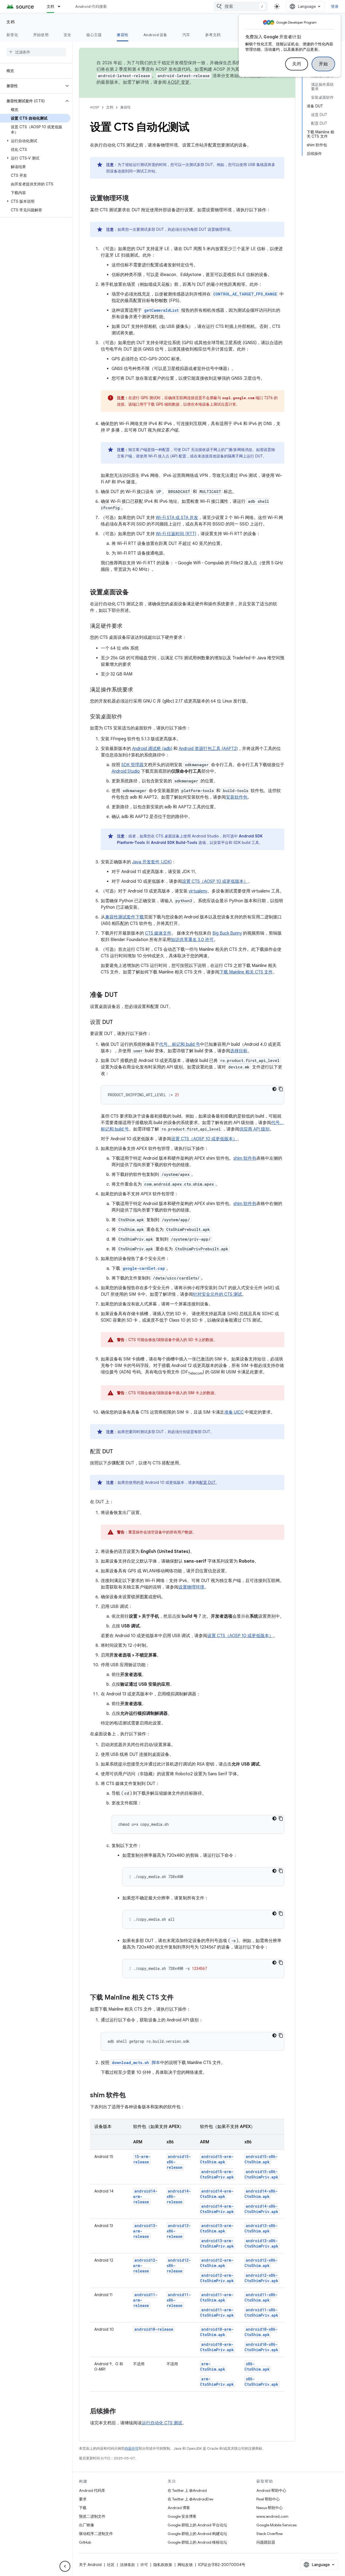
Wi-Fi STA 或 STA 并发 (177, 518)
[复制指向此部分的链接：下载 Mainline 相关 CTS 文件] (179, 1998)
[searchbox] (36, 52)
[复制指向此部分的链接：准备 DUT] (123, 995)
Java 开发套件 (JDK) (152, 862)
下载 (83, 2508)
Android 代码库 (92, 2490)
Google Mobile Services (276, 2525)
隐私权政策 (163, 2565)
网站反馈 (185, 2565)
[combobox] (241, 6)
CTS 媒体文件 (158, 933)
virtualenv (198, 891)
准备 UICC (234, 1412)
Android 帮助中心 (271, 2490)
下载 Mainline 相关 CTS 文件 (246, 972)
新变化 (12, 35)
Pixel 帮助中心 (268, 2499)
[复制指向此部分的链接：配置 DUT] (118, 1452)
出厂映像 (87, 2525)
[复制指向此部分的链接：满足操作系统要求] (139, 690)
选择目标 (239, 1051)
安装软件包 (237, 797)
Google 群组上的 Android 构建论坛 (197, 2534)
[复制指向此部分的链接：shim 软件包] (131, 2096)
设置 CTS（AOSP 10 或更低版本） (215, 881)
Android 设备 (155, 35)
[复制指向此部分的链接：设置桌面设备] (134, 593)
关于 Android (90, 2565)
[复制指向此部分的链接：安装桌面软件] (128, 717)
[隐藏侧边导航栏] (65, 2566)
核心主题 (94, 35)
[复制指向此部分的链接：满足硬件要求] (128, 626)
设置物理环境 (191, 1587)
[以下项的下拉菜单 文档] (61, 6)
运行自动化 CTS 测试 (162, 2423)
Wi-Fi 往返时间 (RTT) (176, 534)
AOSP (95, 107)
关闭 (297, 64)
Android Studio (126, 771)
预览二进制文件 (92, 2516)
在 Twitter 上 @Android (187, 2490)
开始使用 (41, 35)
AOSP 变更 (179, 82)
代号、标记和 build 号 (180, 1044)
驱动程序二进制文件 (96, 2534)
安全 (68, 35)
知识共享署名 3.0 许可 (192, 940)
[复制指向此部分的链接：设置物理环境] (134, 199)
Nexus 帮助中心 (270, 2508)
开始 (323, 64)
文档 (51, 6)
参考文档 (213, 35)
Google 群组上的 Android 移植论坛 (197, 2542)
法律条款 (127, 2565)
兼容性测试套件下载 (125, 917)
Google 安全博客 (182, 2516)
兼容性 (123, 35)
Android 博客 (179, 2508)
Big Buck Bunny (227, 933)
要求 (83, 2499)
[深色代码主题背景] (274, 1089)
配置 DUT (208, 1482)
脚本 (136, 2063)
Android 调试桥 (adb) (152, 749)
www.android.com (272, 2516)
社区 (111, 2565)
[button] (32, 86)
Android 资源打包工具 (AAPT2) (208, 749)
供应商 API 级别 (254, 1129)
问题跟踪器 (266, 2542)
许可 (144, 2565)
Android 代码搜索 (91, 6)
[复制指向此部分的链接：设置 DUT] (118, 1023)
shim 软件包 (245, 1158)
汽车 (186, 35)
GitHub (85, 2542)
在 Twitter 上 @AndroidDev (191, 2499)
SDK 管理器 (132, 765)
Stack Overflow (270, 2534)
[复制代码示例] (281, 1089)
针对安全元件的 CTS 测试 (218, 1294)
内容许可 (132, 2448)
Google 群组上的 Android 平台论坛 (197, 2525)
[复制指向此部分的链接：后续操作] (121, 2412)
